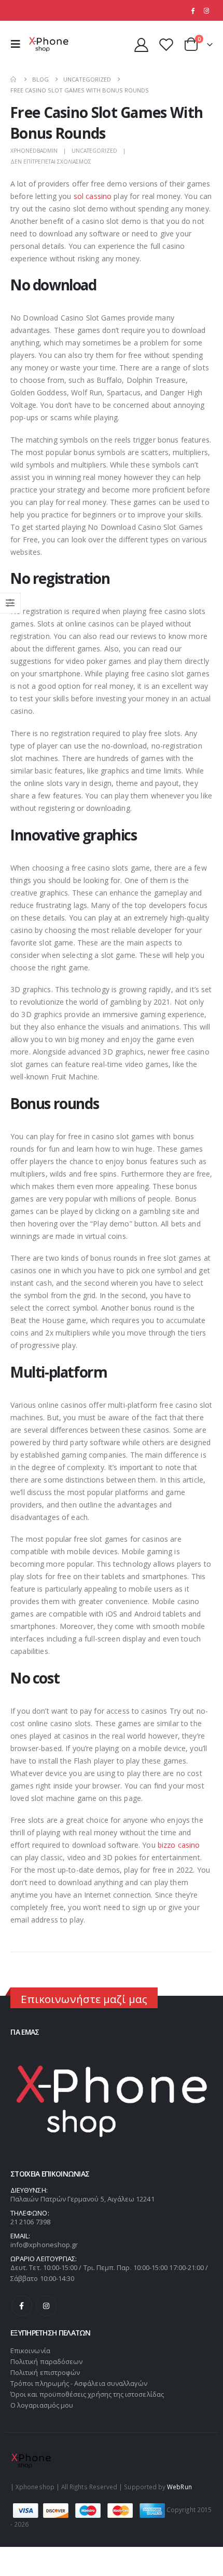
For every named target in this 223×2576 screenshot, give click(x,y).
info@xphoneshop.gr (44, 2245)
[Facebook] (192, 10)
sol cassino (93, 196)
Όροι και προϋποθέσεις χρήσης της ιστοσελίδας (87, 2394)
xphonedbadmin (34, 151)
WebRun (179, 2487)
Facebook (22, 2306)
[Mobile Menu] (18, 44)
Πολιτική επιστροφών (45, 2372)
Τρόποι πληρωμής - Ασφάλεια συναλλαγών (79, 2383)
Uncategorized (94, 151)
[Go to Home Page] (14, 79)
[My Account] (142, 44)
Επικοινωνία (30, 2351)
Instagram (46, 2306)
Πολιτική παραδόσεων (46, 2361)
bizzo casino (179, 1845)
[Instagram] (206, 10)
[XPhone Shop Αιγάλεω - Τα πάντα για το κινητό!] (49, 44)
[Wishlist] (166, 44)
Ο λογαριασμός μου (42, 2405)
